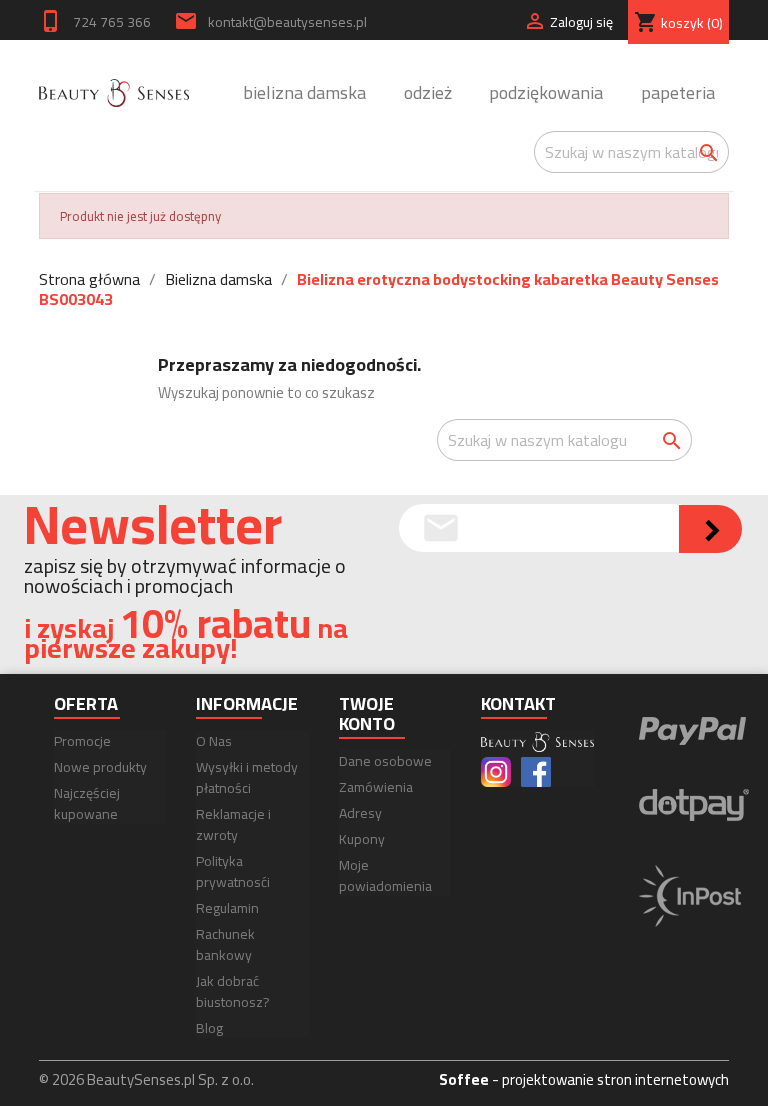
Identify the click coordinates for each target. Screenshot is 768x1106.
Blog (209, 1028)
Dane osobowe (385, 761)
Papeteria (678, 94)
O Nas (214, 741)
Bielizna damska (304, 94)
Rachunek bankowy (225, 944)
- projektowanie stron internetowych (584, 1079)
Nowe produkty (100, 767)
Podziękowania (546, 94)
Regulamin (227, 908)
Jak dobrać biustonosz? (233, 991)
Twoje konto (367, 713)
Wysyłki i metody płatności (247, 777)
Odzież (428, 94)
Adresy (360, 813)
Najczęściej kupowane (87, 803)
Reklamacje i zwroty (233, 824)
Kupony (362, 839)
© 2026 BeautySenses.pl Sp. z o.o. (146, 1079)
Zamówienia (376, 787)
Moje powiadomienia (385, 875)
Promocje (82, 741)
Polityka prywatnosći (233, 871)
